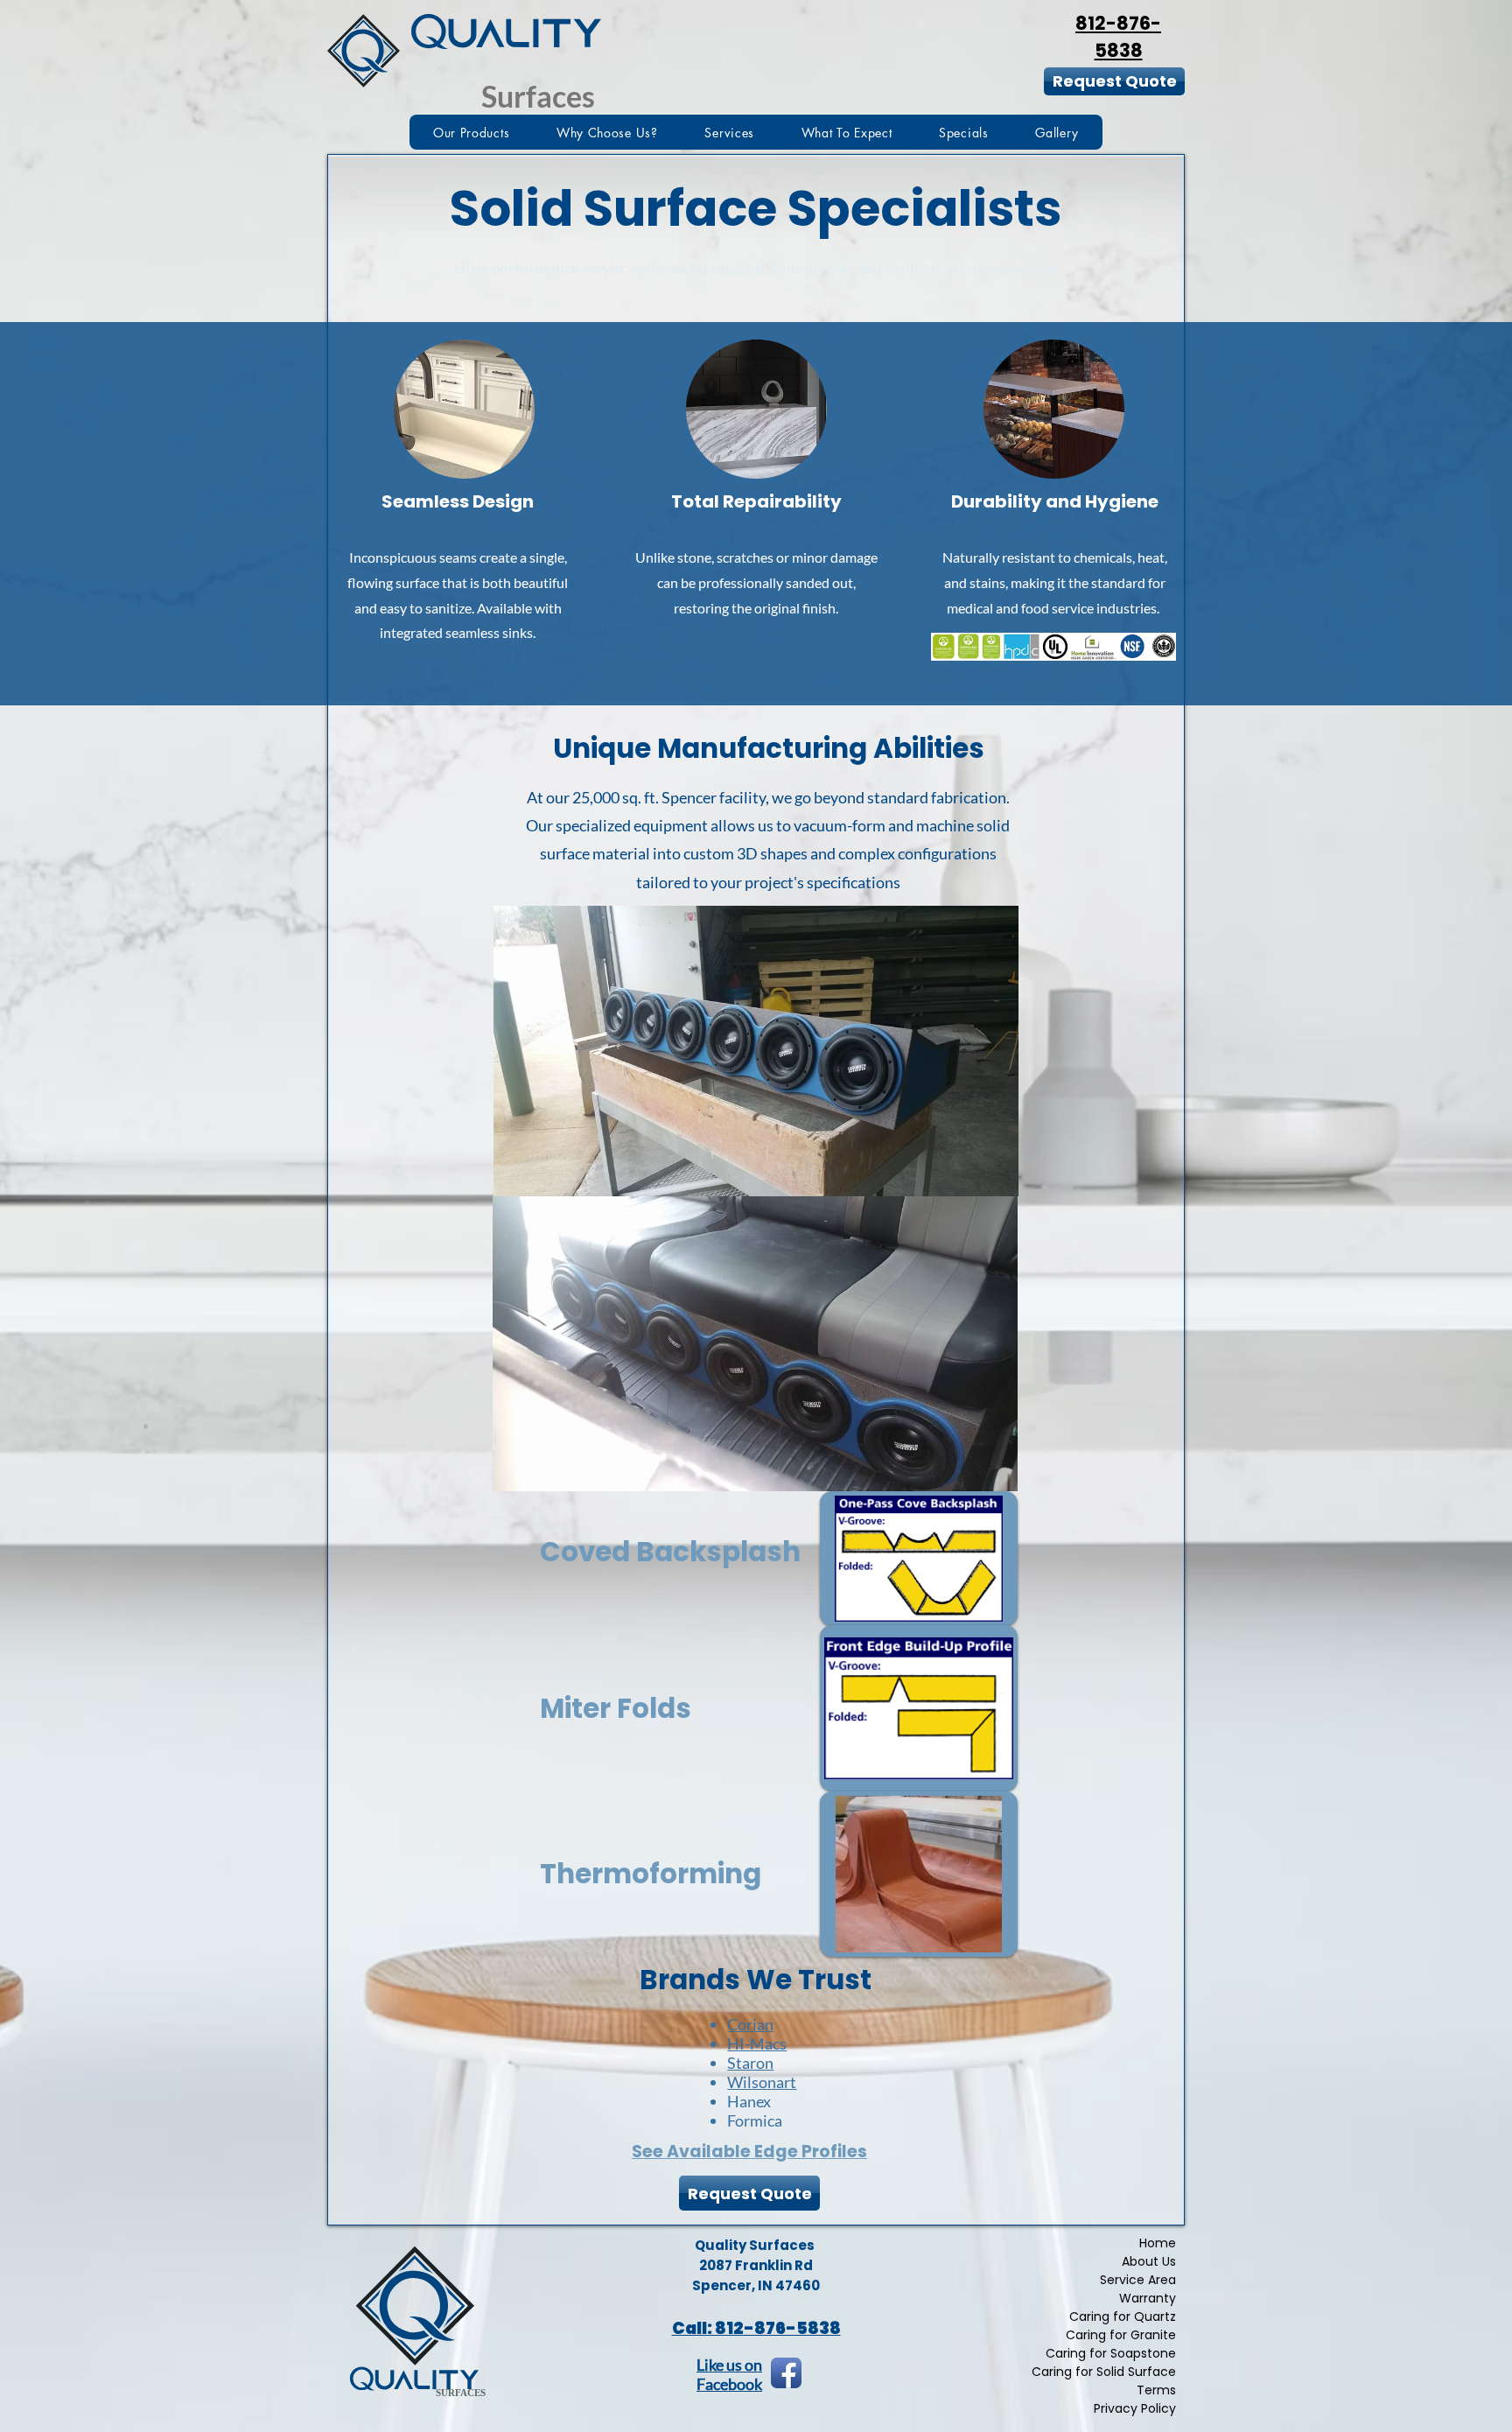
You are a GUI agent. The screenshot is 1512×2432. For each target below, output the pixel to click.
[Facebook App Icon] (786, 2373)
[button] (471, 132)
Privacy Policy (1135, 2409)
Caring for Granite (1121, 2335)
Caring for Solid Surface (1104, 2372)
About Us (1149, 2262)
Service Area (1138, 2280)
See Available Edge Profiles (749, 2152)
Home (1158, 2243)
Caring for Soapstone (1111, 2354)
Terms (1156, 2390)
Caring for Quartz (1123, 2317)
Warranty (1148, 2299)
